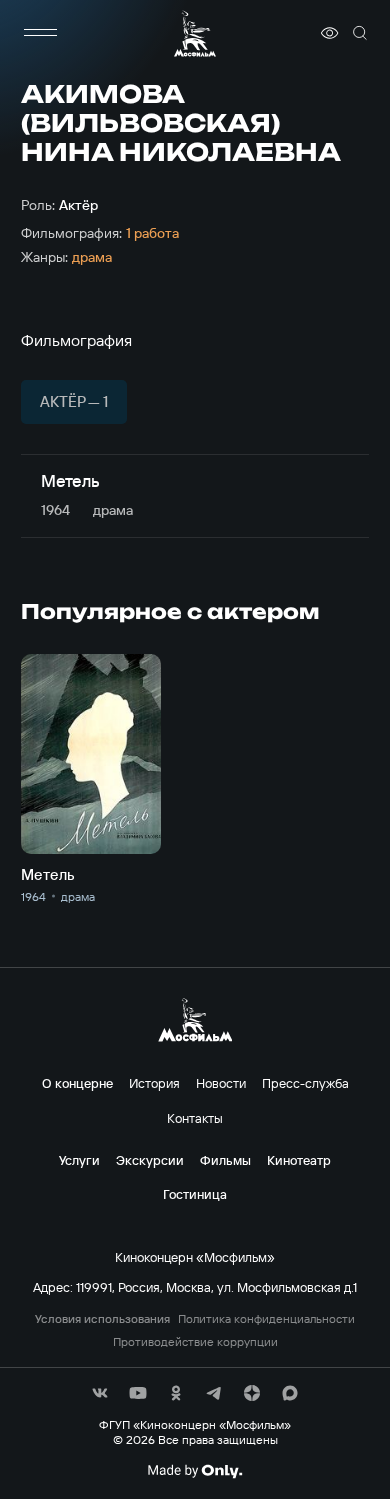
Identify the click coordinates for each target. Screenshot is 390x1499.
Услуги (79, 1160)
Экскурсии (150, 1160)
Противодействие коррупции (195, 1342)
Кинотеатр (299, 1160)
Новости (221, 1083)
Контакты (195, 1118)
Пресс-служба (305, 1083)
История (154, 1083)
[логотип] (195, 33)
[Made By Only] (194, 1471)
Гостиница (195, 1194)
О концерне (77, 1083)
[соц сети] (100, 1393)
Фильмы (225, 1160)
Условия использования (102, 1319)
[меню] (41, 33)
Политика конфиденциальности (266, 1319)
